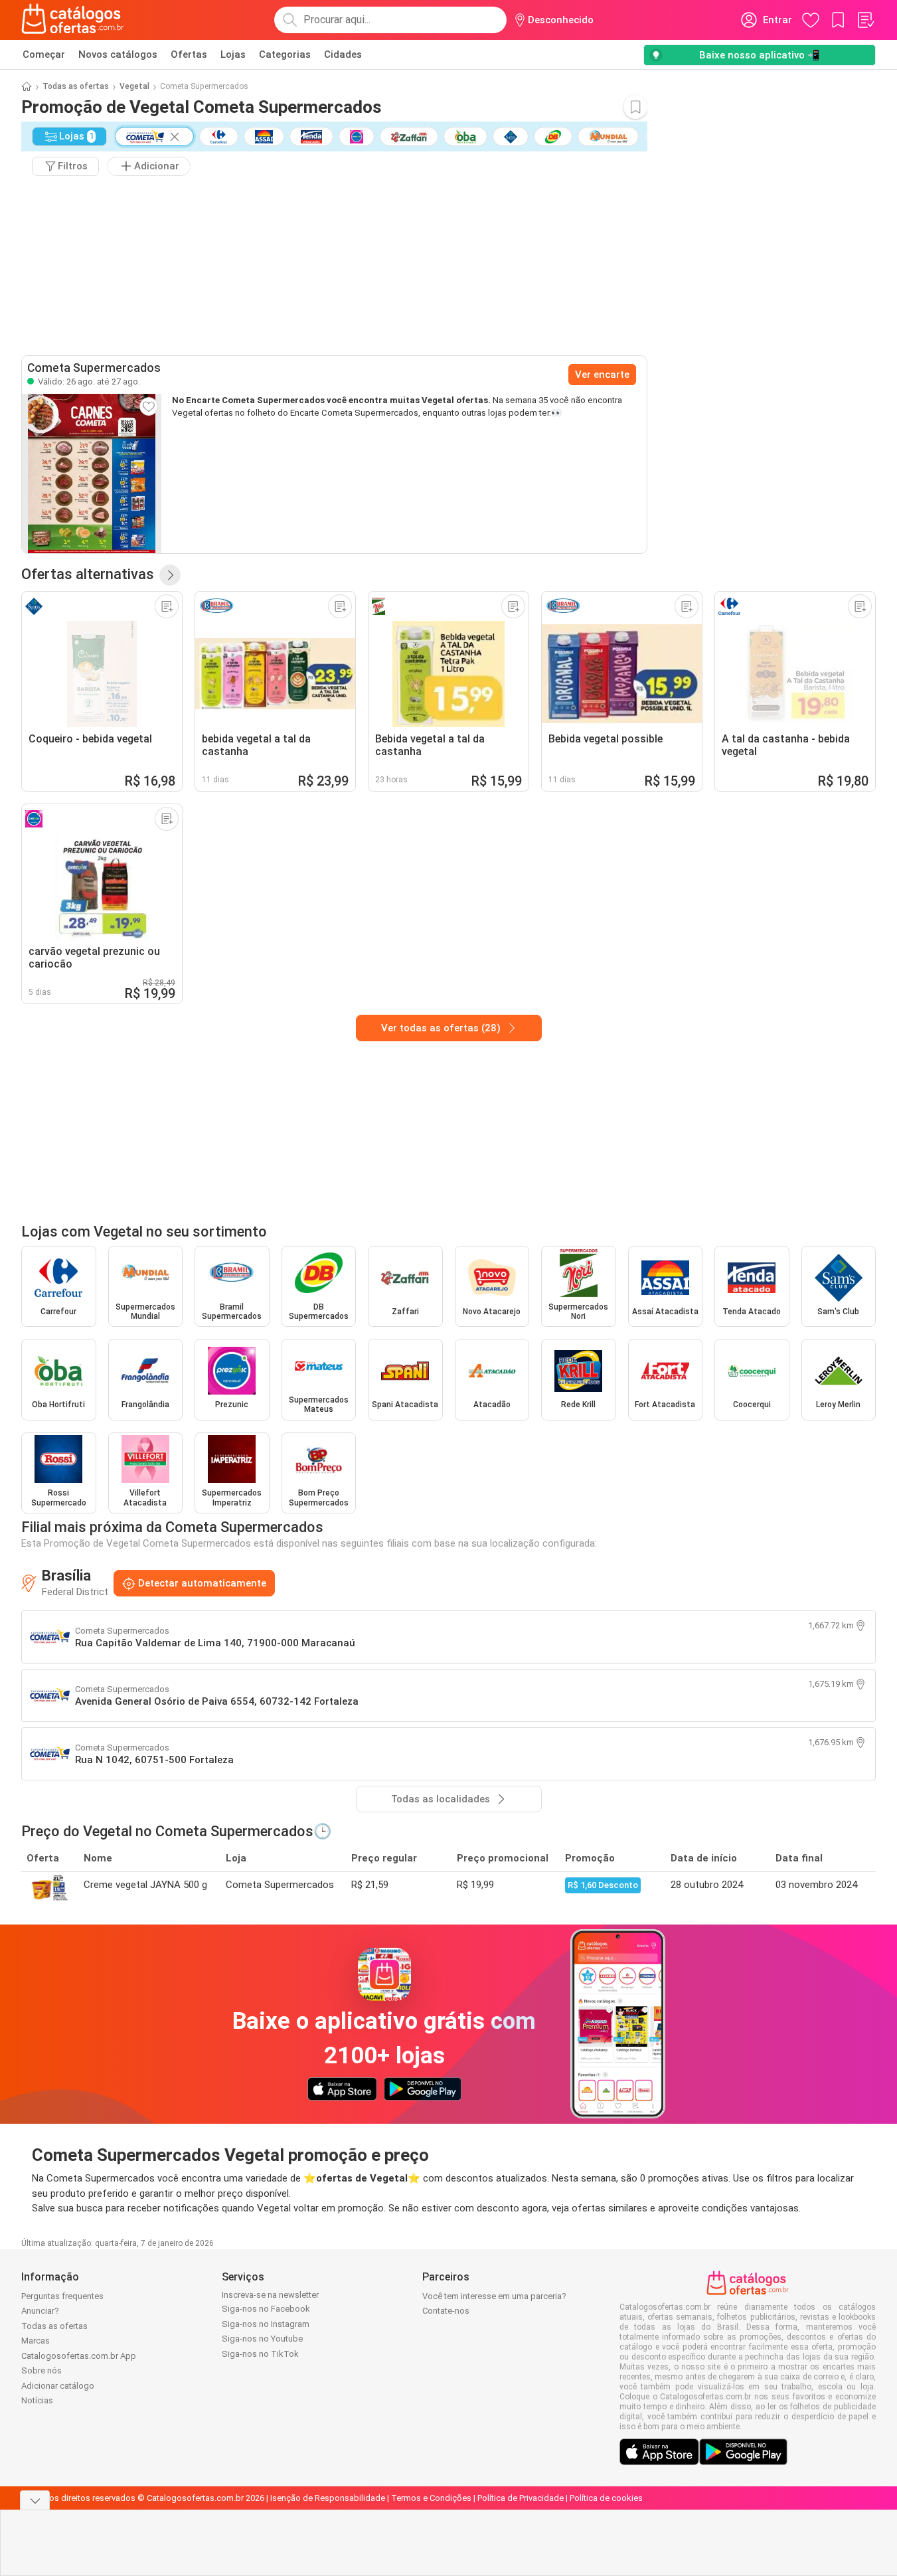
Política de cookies (606, 2498)
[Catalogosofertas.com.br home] (73, 20)
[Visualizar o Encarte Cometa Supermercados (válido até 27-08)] (92, 473)
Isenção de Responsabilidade (328, 2498)
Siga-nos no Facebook (266, 2309)
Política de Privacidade (521, 2498)
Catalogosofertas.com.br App (79, 2356)
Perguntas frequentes (62, 2296)
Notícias (37, 2400)
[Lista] (865, 20)
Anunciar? (40, 2311)
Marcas (36, 2341)
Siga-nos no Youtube (262, 2339)
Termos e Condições (431, 2498)
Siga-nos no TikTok (260, 2354)
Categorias (285, 54)
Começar (44, 54)
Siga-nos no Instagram (266, 2324)
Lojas (233, 54)
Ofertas (189, 54)
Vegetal (134, 86)
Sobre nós (41, 2370)
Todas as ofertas (76, 86)
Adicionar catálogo (58, 2386)
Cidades (343, 54)
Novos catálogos (118, 54)
